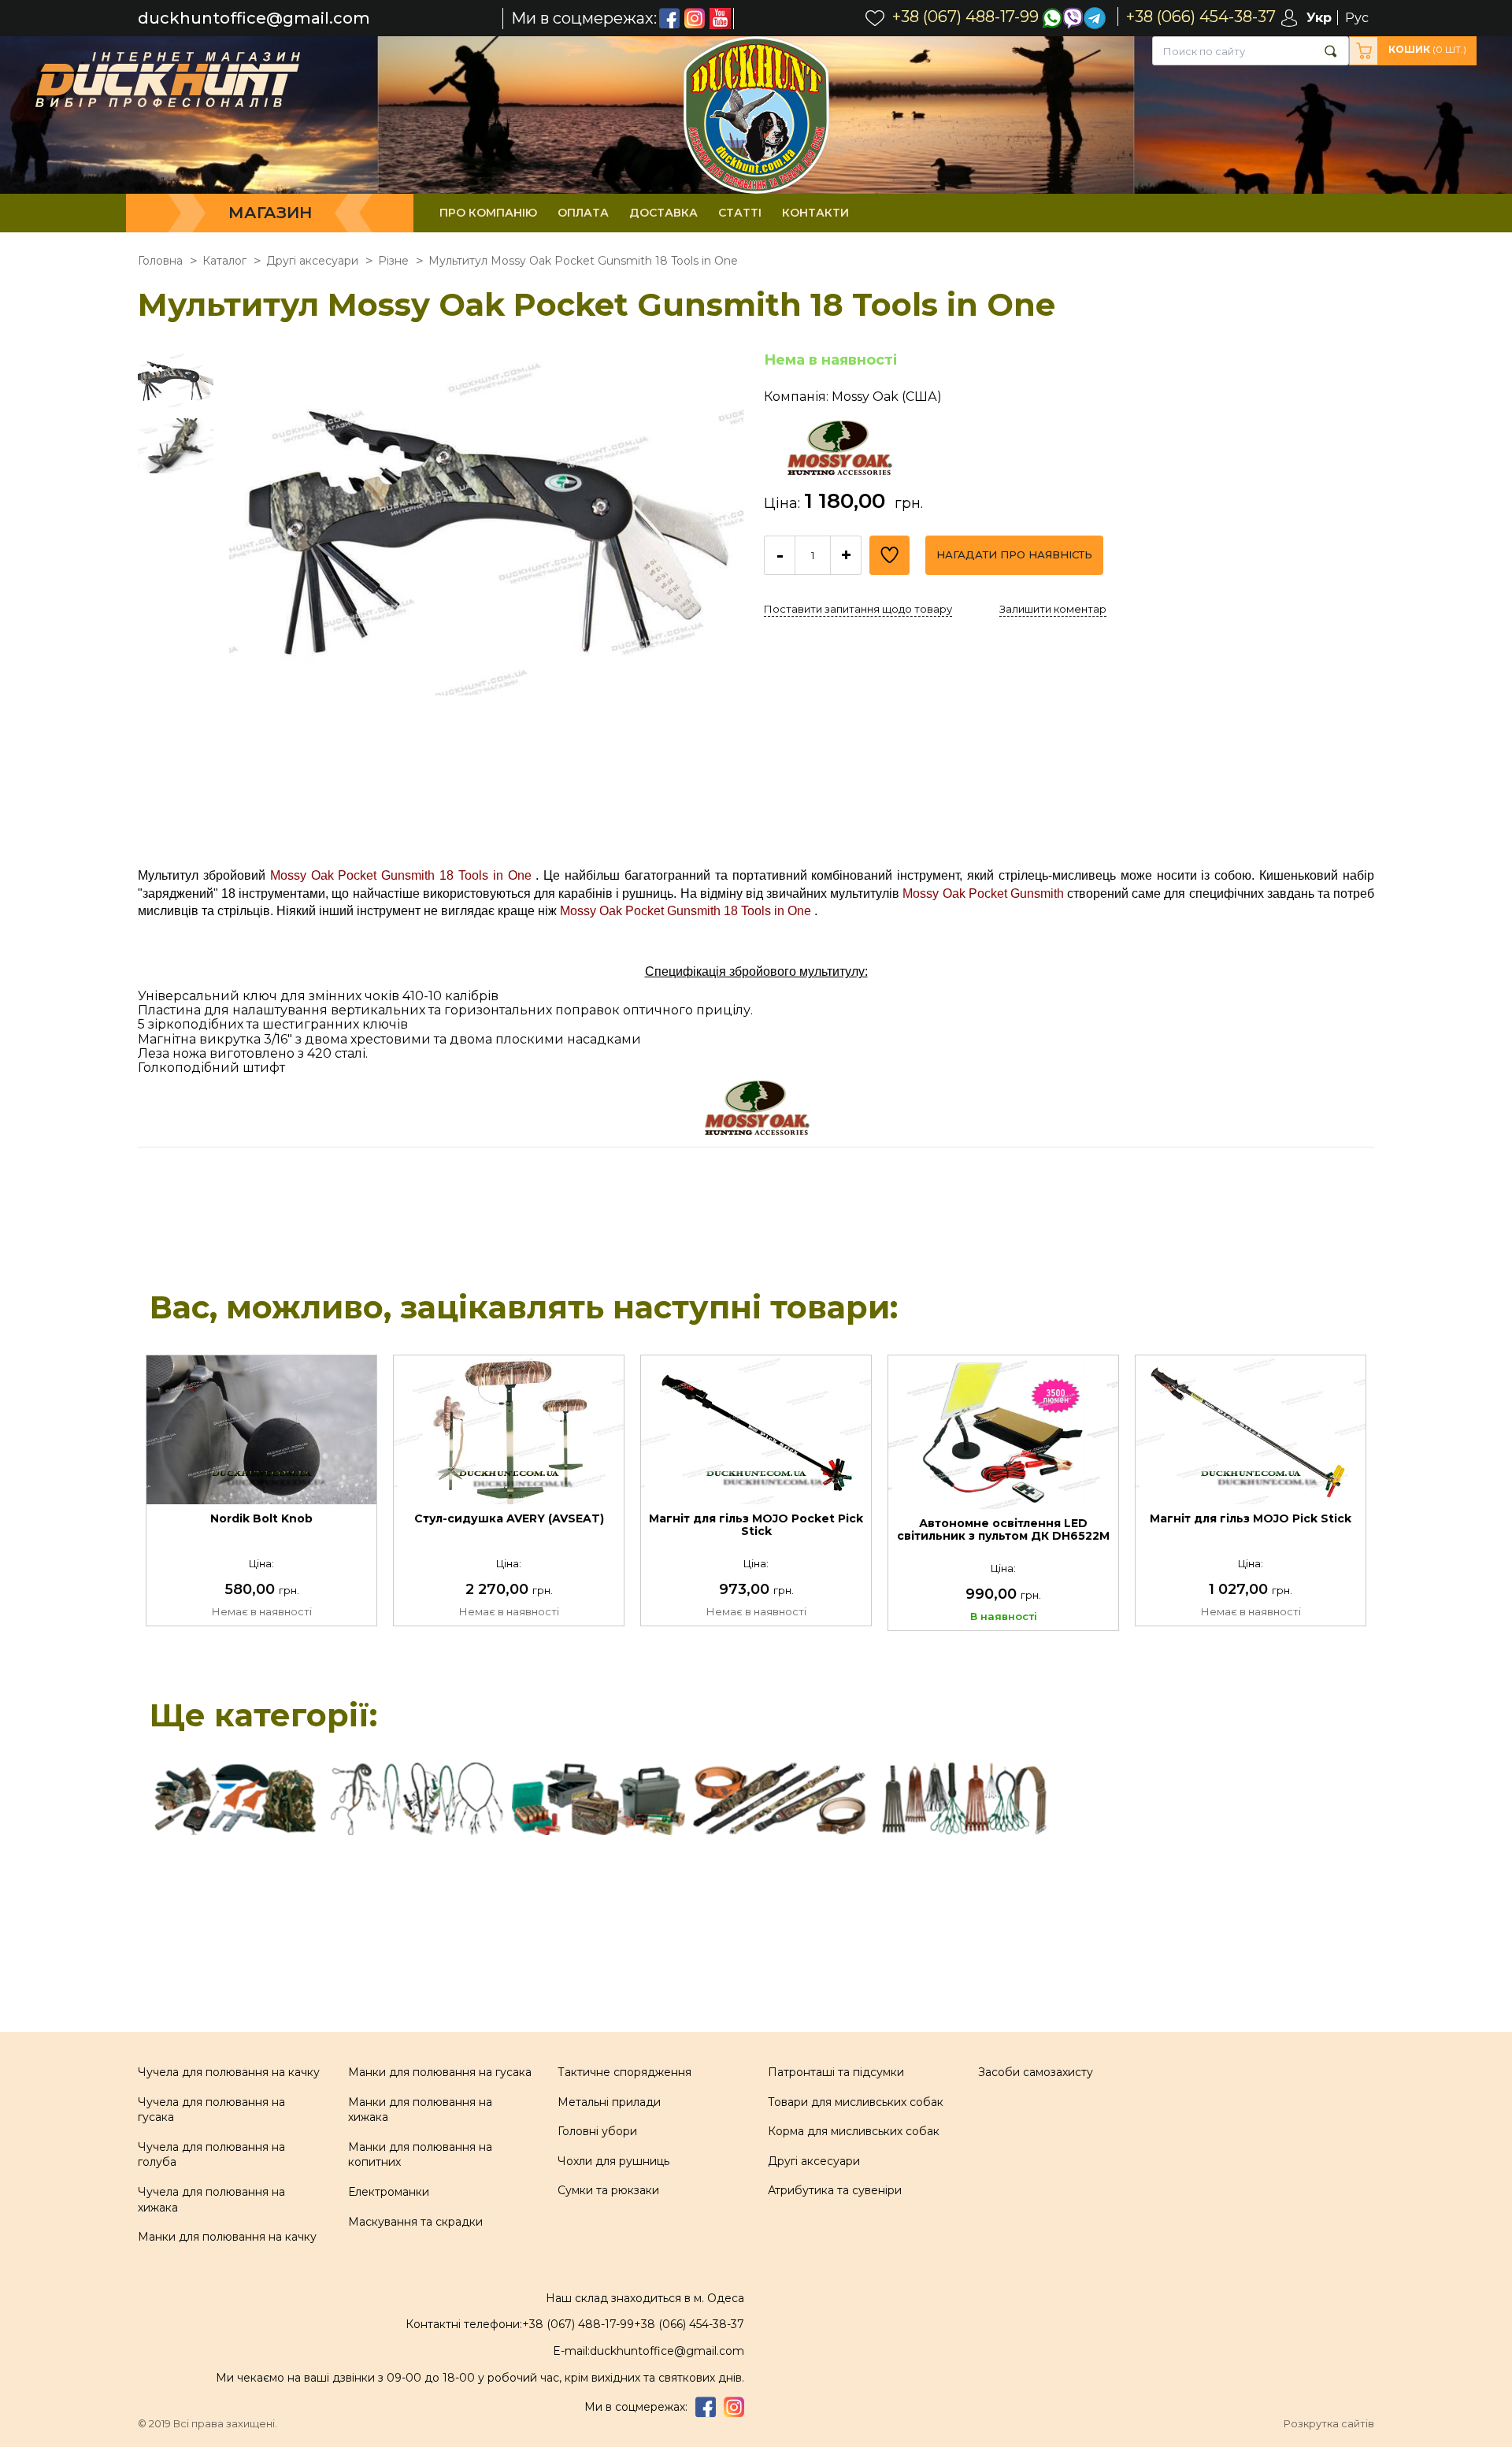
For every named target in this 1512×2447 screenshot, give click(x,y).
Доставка (663, 213)
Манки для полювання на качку (227, 2237)
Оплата (583, 213)
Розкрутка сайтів (1329, 2424)
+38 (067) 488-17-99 (578, 2324)
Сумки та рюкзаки (608, 2190)
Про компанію (488, 213)
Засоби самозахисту (1036, 2072)
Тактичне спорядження (624, 2072)
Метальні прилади (609, 2102)
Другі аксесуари (814, 2161)
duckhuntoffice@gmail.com (254, 19)
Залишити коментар (1053, 609)
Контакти (815, 213)
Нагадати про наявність (1014, 554)
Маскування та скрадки (415, 2222)
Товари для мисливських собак (856, 2102)
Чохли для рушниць (613, 2161)
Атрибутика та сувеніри (835, 2190)
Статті (740, 213)
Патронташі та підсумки (836, 2072)
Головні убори (597, 2131)
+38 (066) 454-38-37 (689, 2324)
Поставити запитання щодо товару (858, 609)
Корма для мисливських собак (854, 2131)
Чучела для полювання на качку (229, 2072)
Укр (1319, 18)
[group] (487, 610)
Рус (1357, 18)
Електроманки (389, 2192)
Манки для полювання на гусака (440, 2072)
